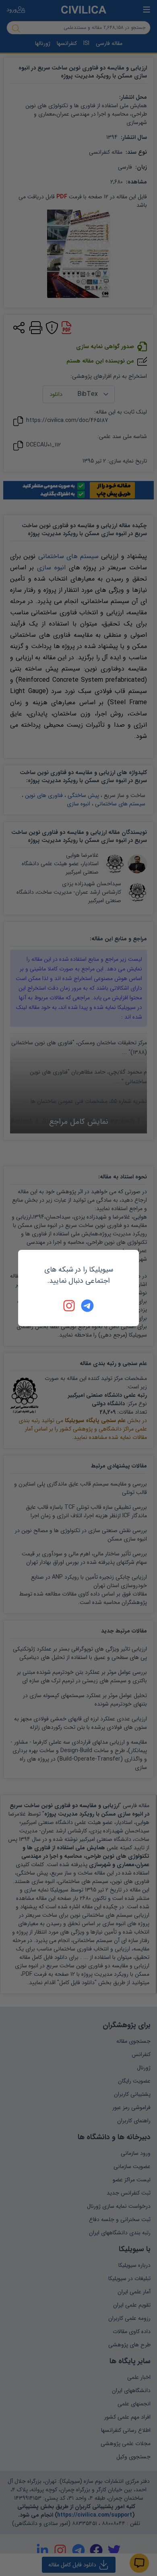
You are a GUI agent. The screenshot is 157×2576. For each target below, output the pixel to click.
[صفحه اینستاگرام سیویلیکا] (70, 1306)
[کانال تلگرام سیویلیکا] (87, 1306)
